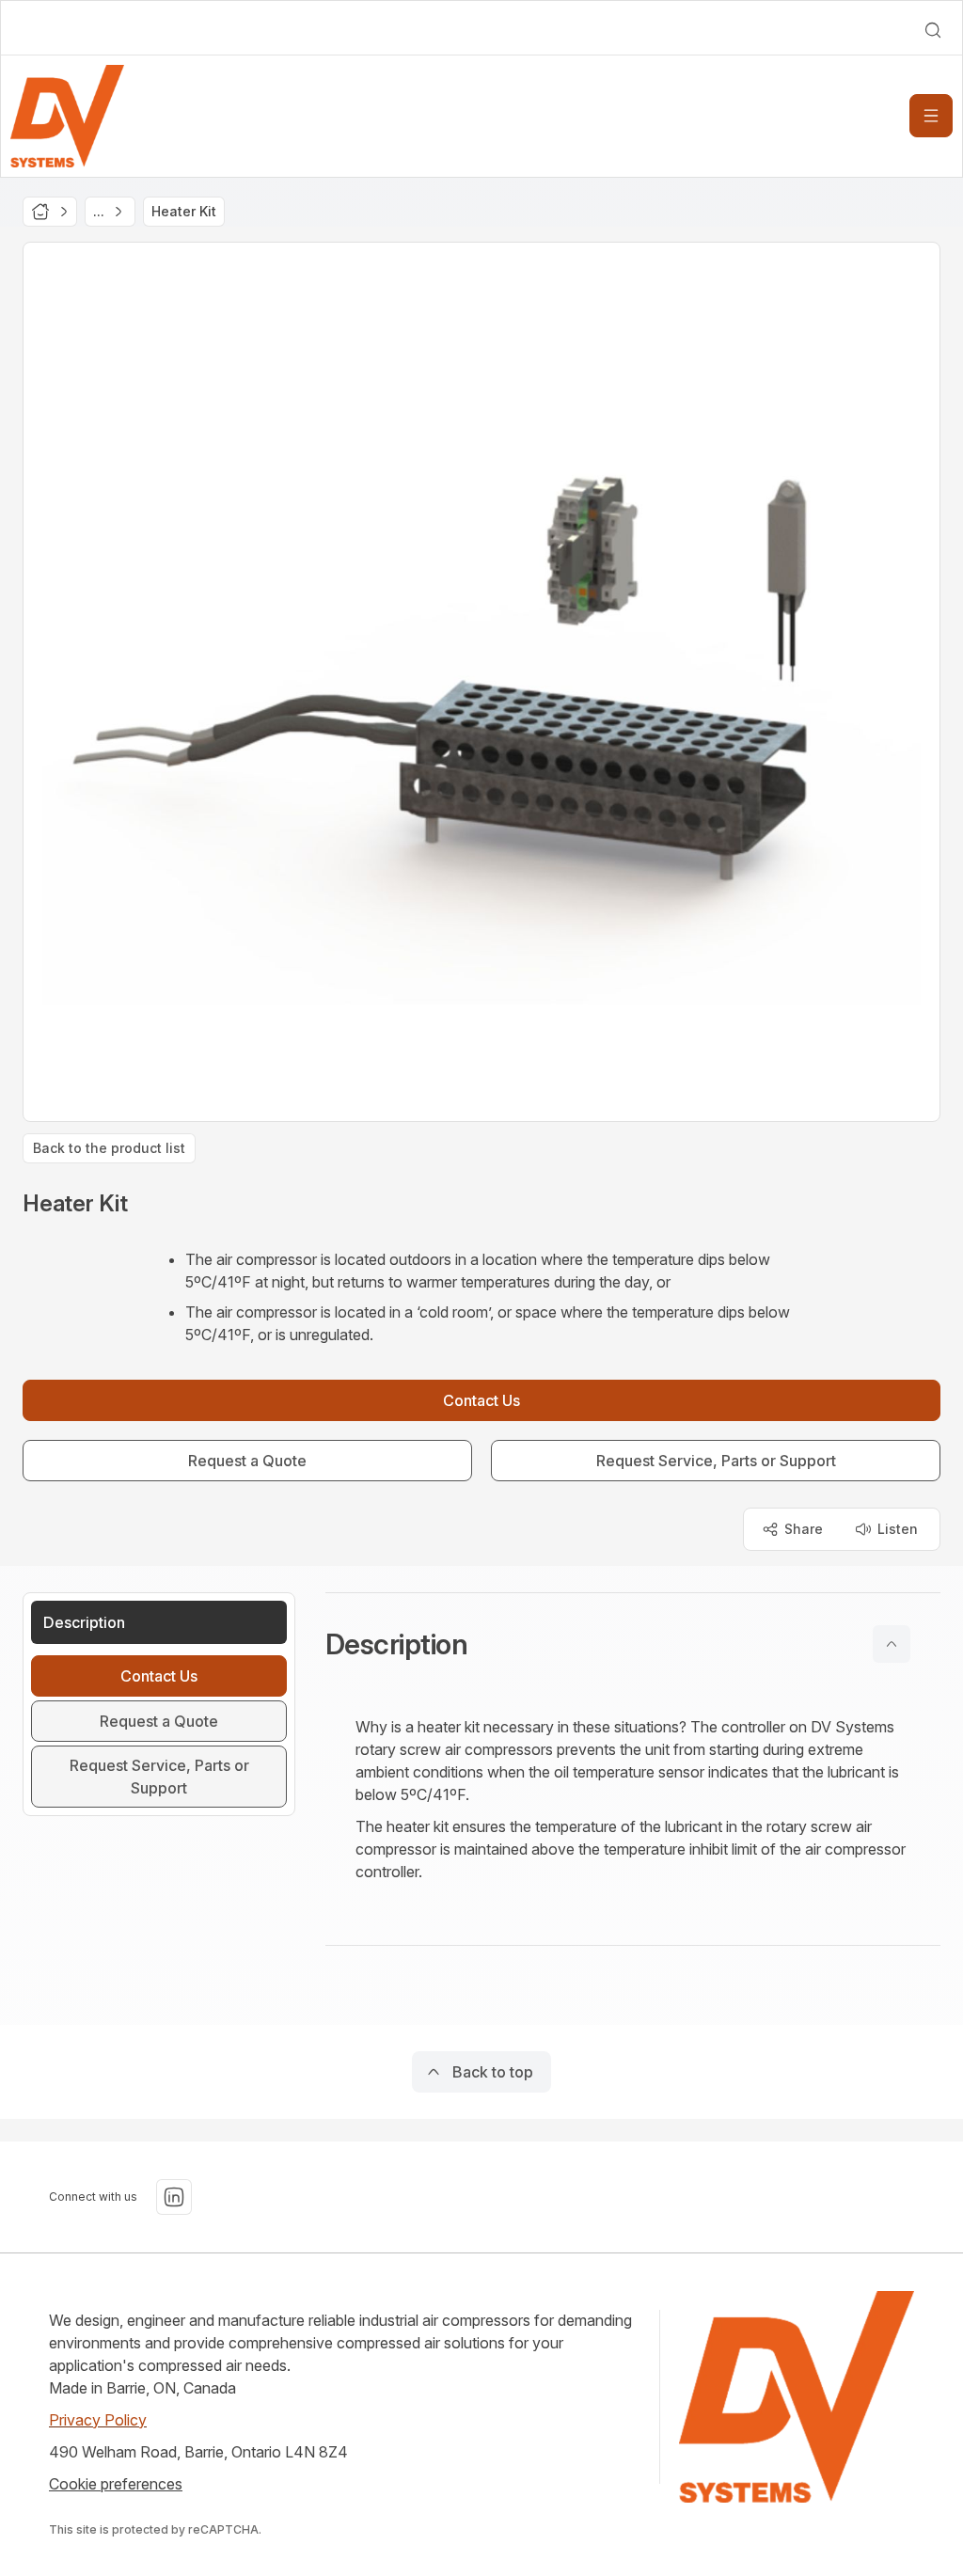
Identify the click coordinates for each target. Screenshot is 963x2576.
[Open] (931, 116)
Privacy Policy (98, 2420)
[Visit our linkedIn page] (174, 2197)
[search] (933, 30)
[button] (633, 1644)
